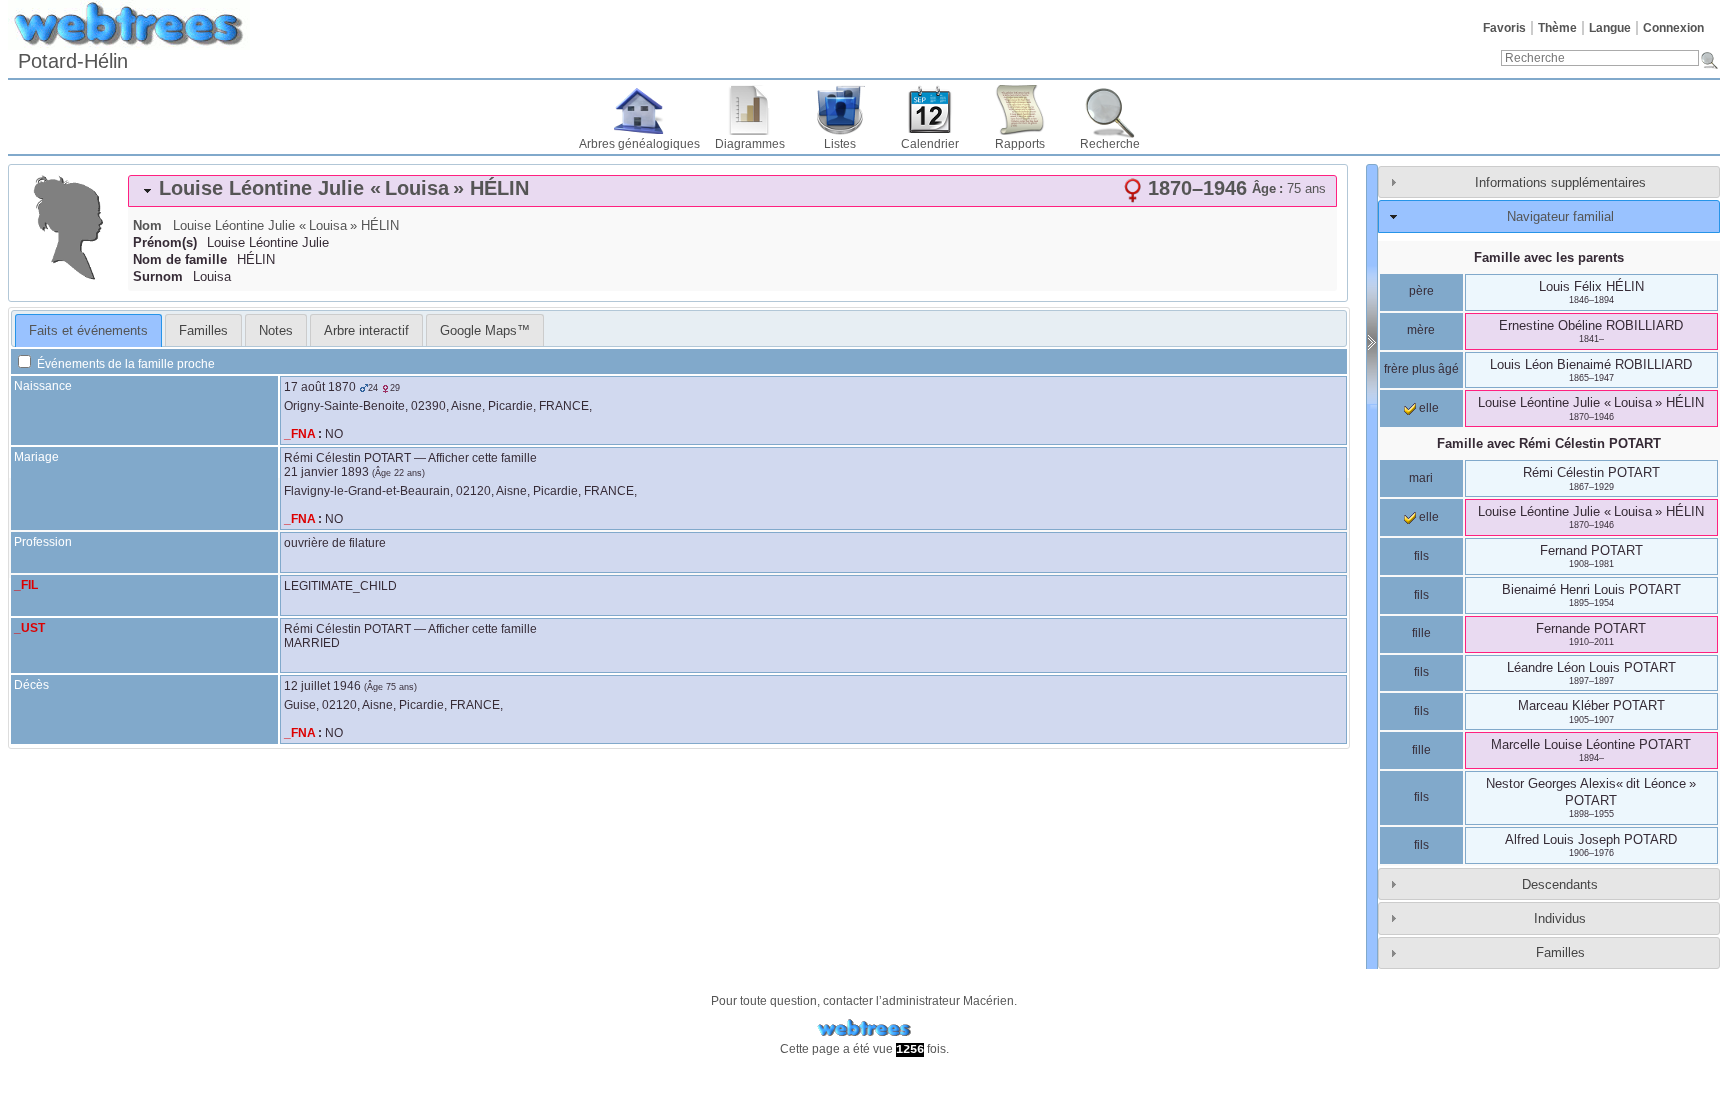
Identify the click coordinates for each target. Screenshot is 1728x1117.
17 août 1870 (320, 387)
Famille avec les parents (1549, 257)
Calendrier (930, 144)
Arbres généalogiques (639, 144)
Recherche (1110, 144)
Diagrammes (750, 144)
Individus (1560, 918)
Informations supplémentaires (1560, 182)
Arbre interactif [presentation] (366, 330)
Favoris (1504, 28)
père (1421, 291)
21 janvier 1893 (326, 472)
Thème (1557, 28)
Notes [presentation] (276, 330)
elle (1427, 408)
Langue (1610, 28)
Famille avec (1549, 443)
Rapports (1020, 144)
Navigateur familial (1560, 216)
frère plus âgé (1421, 369)
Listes (840, 144)
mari (1421, 478)
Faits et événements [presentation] (88, 330)
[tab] (732, 191)
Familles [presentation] (203, 330)
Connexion (1673, 28)
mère (1421, 330)
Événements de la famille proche (124, 364)
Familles (1560, 952)
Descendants (1560, 884)
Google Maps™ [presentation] (485, 330)
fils (1421, 556)
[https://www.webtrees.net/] (864, 1028)
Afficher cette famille (482, 458)
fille (1421, 633)
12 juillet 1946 (322, 686)
